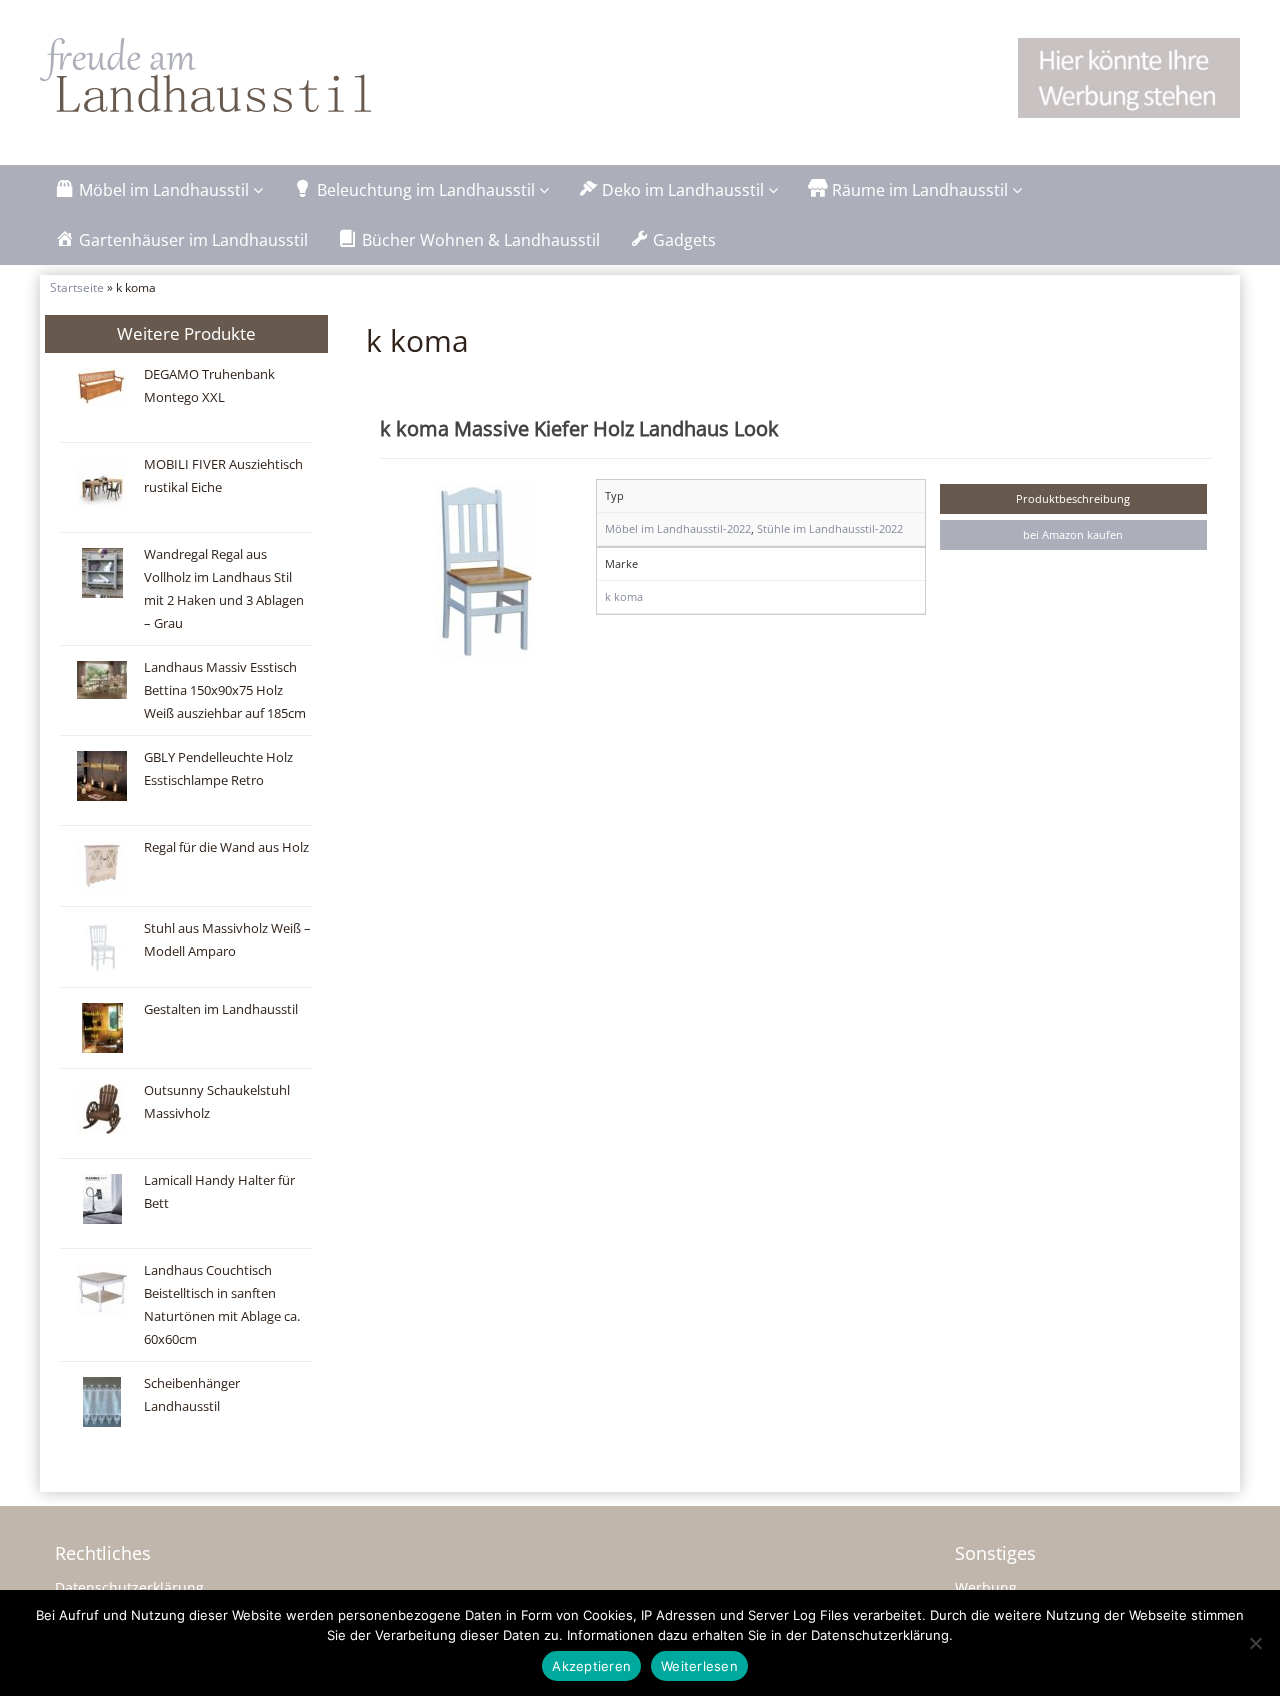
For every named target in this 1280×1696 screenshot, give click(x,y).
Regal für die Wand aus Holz (226, 847)
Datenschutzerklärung (129, 1587)
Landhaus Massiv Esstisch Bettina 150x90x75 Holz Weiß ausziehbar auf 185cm (225, 690)
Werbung (986, 1587)
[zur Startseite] (290, 75)
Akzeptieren (591, 1666)
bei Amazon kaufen (1073, 534)
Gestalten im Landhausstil (221, 1009)
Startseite (77, 287)
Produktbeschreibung (1073, 498)
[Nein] (1255, 1643)
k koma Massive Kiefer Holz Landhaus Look (579, 428)
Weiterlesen (699, 1666)
